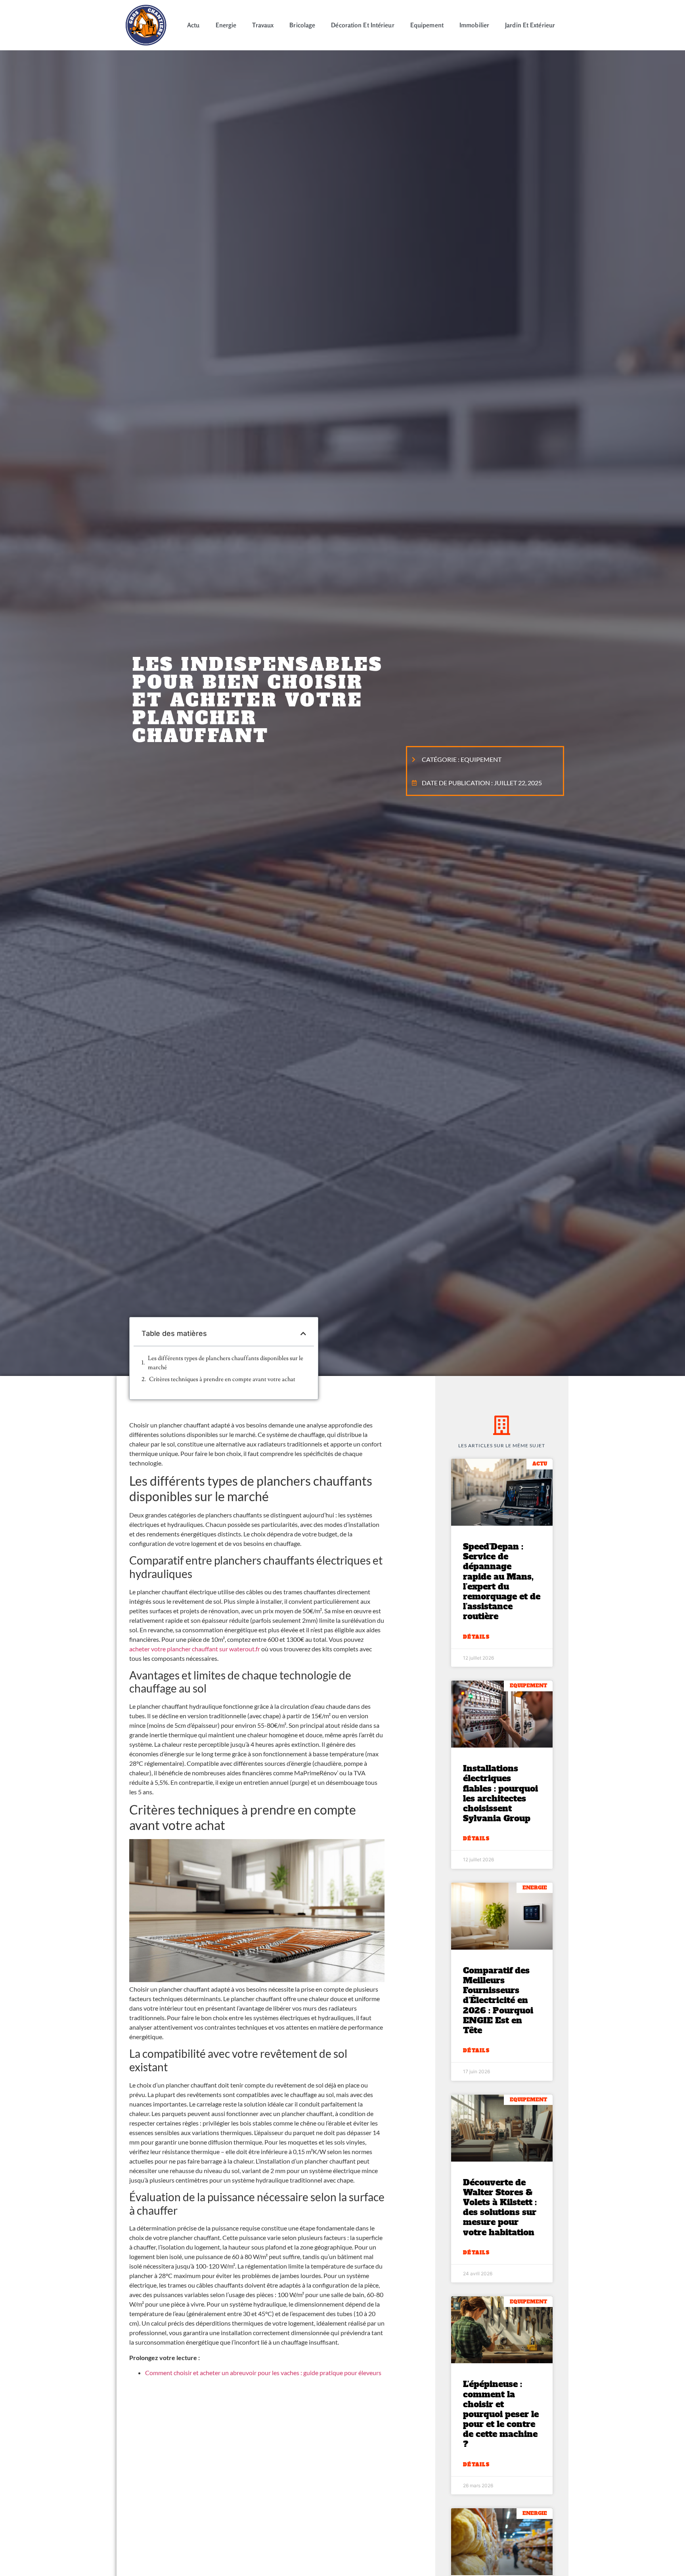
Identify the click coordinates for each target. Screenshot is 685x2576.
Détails (476, 1637)
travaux (263, 25)
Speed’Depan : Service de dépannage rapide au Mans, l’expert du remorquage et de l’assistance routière (502, 1581)
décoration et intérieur (363, 25)
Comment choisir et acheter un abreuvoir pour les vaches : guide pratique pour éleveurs (263, 2373)
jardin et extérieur (530, 25)
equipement (427, 25)
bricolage (302, 25)
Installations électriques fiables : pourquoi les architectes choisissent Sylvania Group (500, 1793)
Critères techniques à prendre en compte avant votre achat (222, 1379)
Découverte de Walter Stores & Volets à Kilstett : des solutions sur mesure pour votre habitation (500, 2207)
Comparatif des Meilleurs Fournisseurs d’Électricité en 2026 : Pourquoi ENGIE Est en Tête (498, 2000)
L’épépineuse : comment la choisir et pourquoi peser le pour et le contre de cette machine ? (501, 2414)
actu (193, 25)
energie (226, 25)
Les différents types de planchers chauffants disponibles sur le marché (226, 1363)
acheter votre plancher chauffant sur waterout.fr (195, 1649)
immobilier (474, 25)
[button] (303, 1334)
